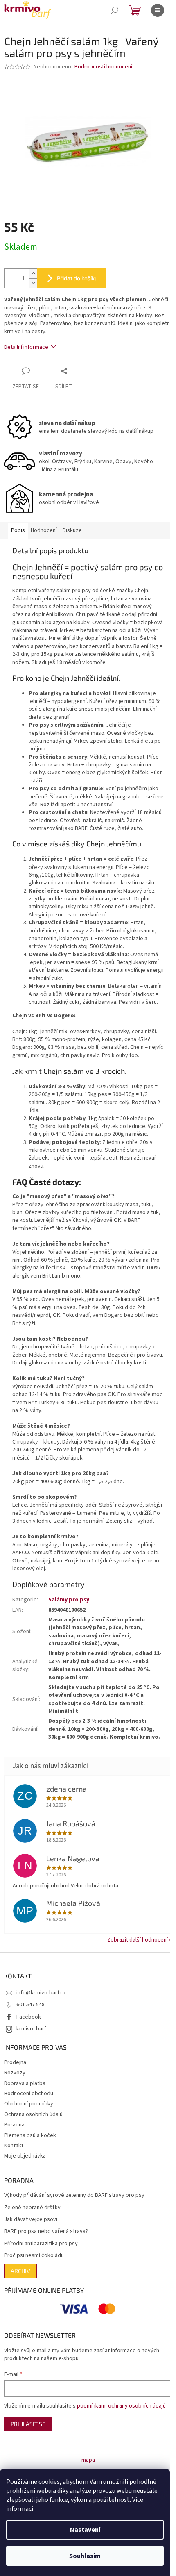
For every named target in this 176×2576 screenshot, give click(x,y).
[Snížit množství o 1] (33, 283)
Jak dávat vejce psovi (31, 2220)
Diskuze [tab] (72, 530)
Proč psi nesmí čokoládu (34, 2256)
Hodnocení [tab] (44, 530)
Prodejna (15, 2062)
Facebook (29, 2017)
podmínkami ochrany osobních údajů (121, 2406)
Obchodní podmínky (29, 2104)
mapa (88, 2460)
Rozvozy (15, 2073)
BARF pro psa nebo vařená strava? (46, 2232)
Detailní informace (26, 347)
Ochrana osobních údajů (33, 2114)
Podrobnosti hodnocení (103, 67)
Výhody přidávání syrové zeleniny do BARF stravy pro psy (74, 2195)
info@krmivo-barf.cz (41, 1993)
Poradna (14, 2125)
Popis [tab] (18, 530)
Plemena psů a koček (30, 2135)
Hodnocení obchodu (29, 2094)
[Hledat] (115, 10)
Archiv (20, 2271)
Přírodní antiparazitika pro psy (41, 2244)
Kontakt (14, 2146)
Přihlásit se (28, 2424)
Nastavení (85, 2530)
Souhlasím (85, 2556)
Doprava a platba (25, 2083)
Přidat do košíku (77, 278)
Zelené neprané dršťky (32, 2208)
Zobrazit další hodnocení (138, 1940)
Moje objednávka (25, 2156)
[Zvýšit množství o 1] (33, 274)
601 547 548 (30, 2005)
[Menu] (158, 10)
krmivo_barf (31, 2029)
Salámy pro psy (69, 1600)
